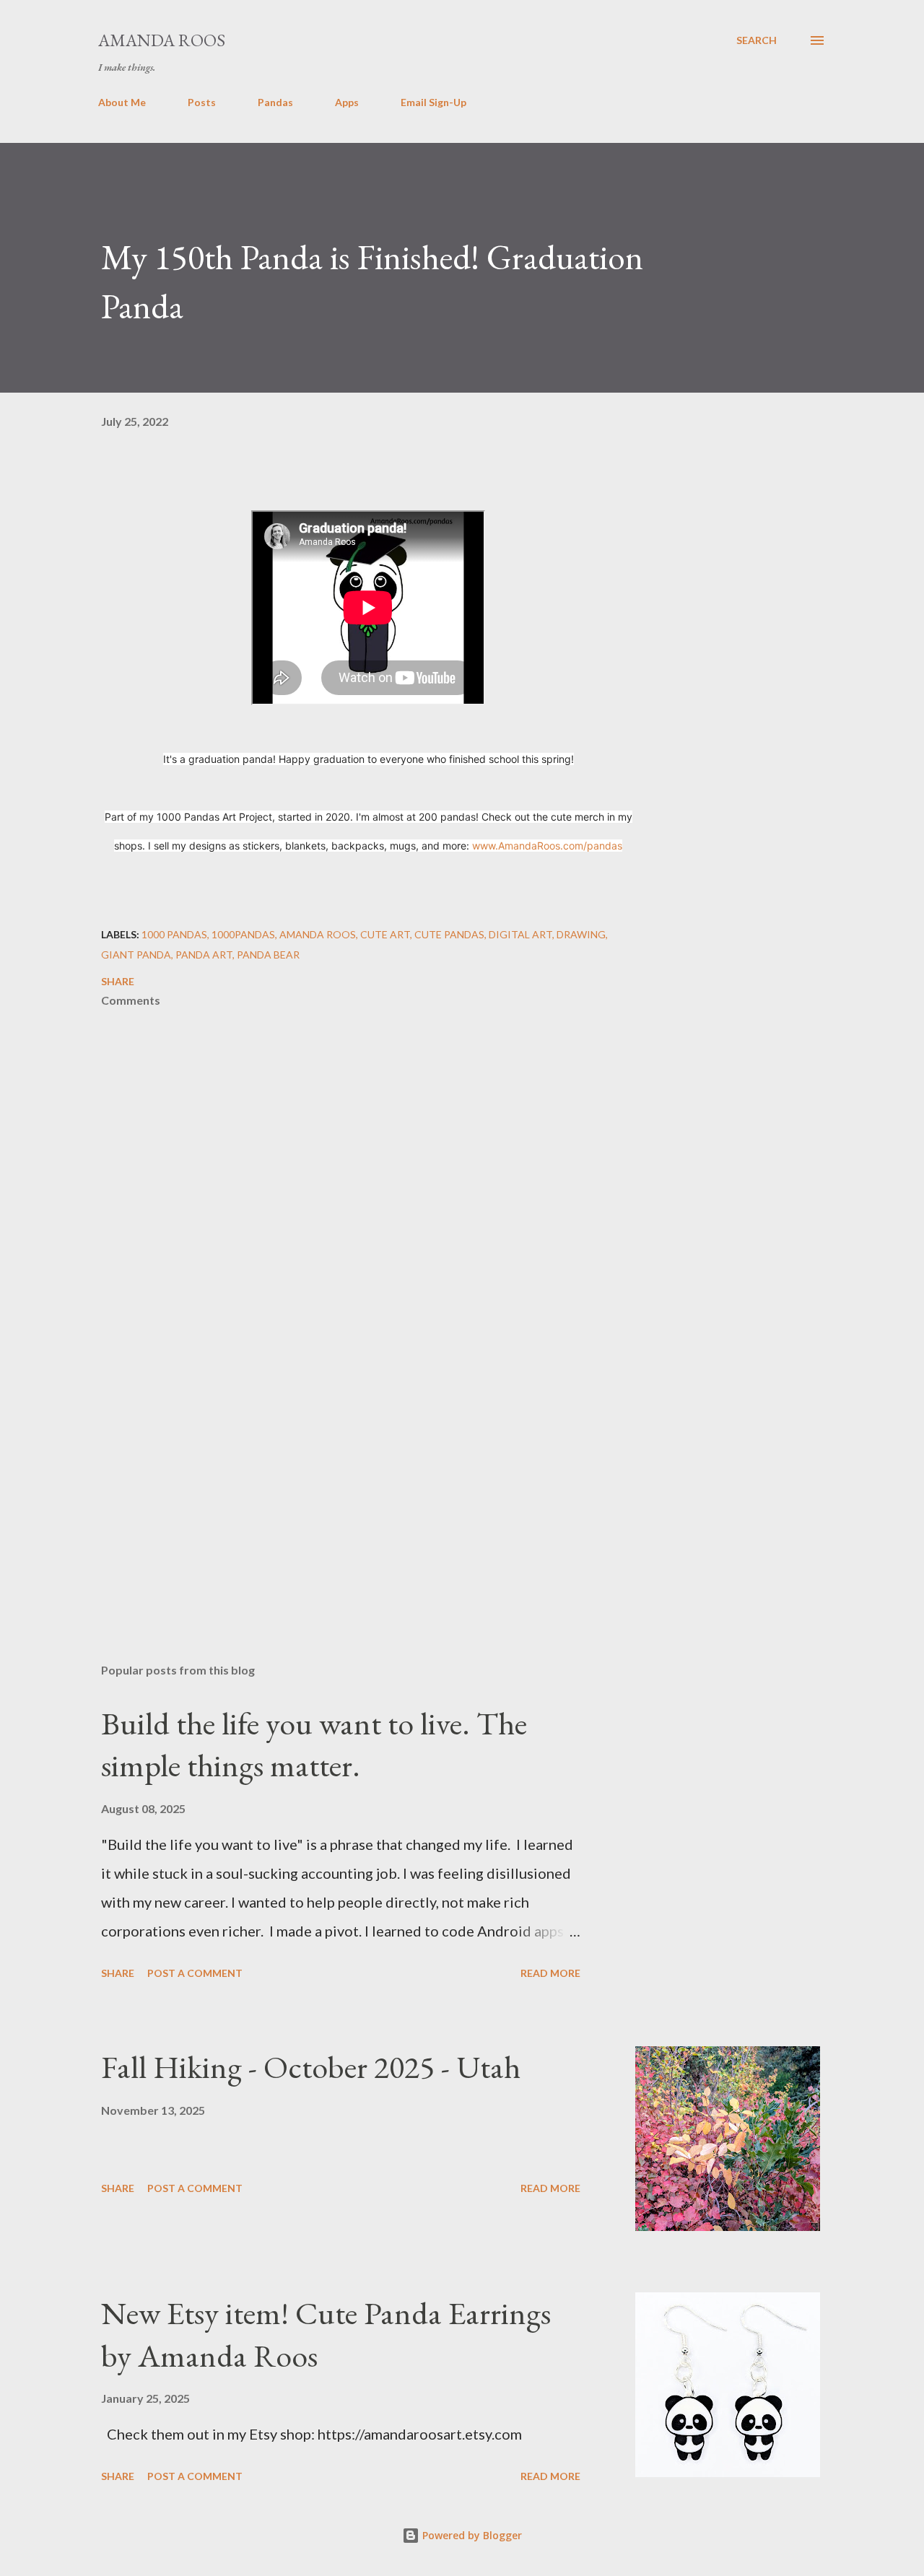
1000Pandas (243, 934)
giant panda (136, 955)
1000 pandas (174, 934)
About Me (122, 102)
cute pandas (449, 934)
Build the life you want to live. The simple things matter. (314, 1745)
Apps (347, 102)
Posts (202, 102)
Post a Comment (195, 1973)
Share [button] (118, 981)
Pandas (275, 102)
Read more (550, 1973)
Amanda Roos (162, 40)
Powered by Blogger (471, 2535)
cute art (385, 934)
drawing (581, 934)
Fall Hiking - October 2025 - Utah (311, 2067)
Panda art (204, 955)
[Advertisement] (345, 1483)
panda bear (268, 955)
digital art (520, 934)
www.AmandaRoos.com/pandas (547, 846)
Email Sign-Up (433, 102)
